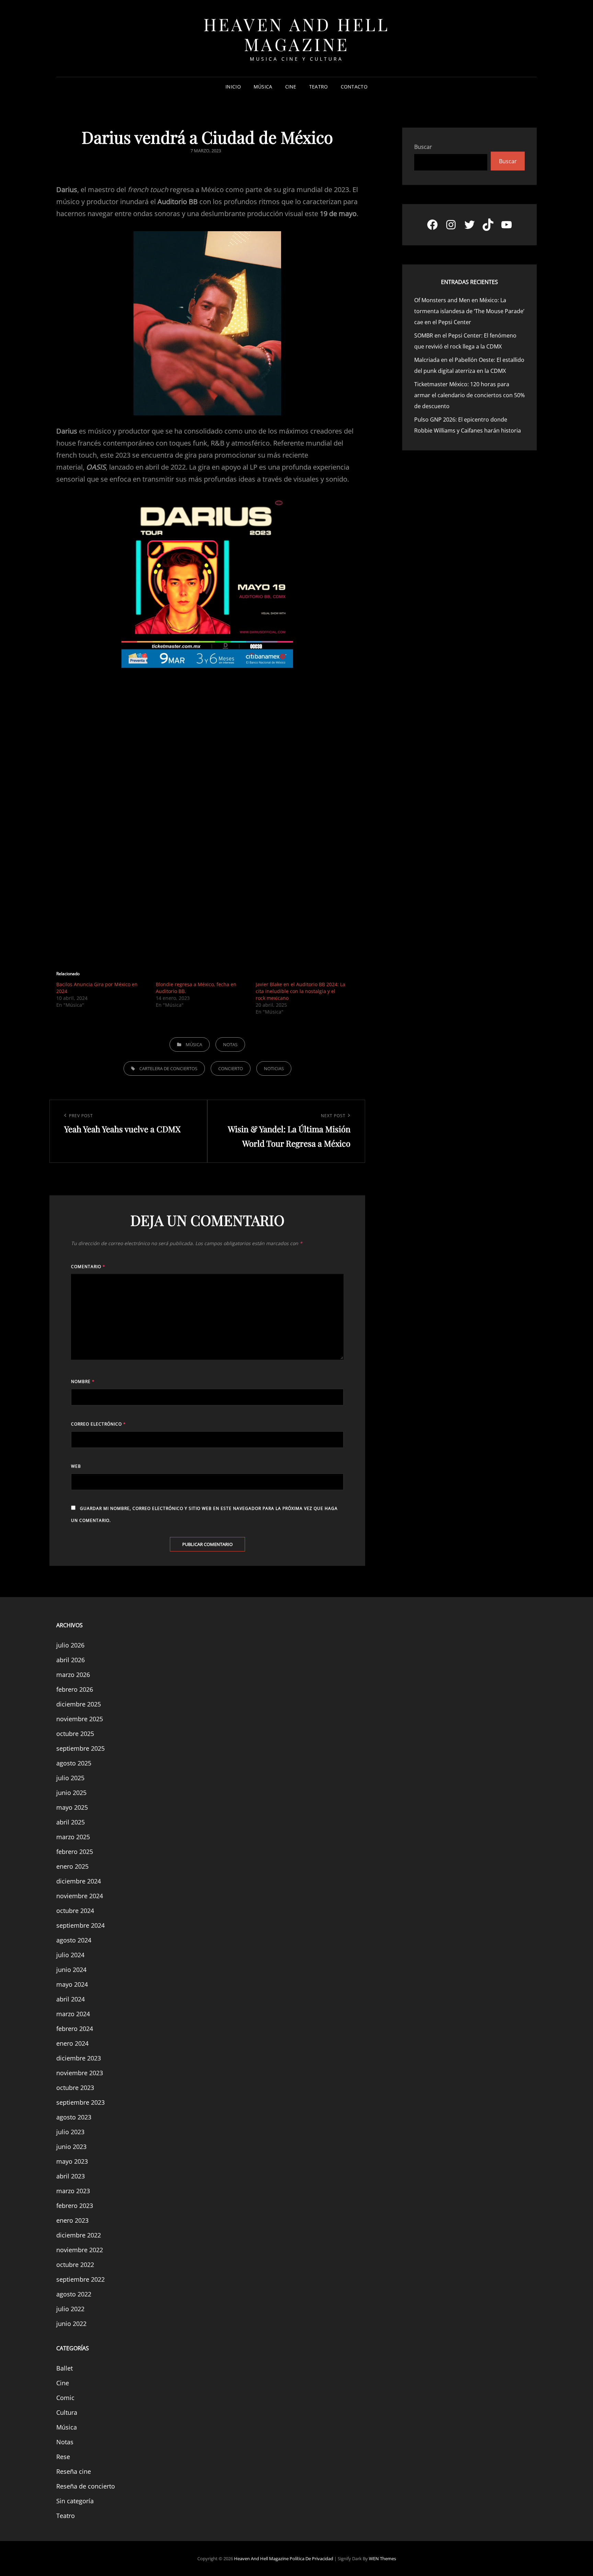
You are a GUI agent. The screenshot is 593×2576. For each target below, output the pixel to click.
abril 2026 (71, 1660)
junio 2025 (71, 1793)
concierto (231, 1068)
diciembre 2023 (79, 2058)
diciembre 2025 (79, 1704)
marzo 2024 (73, 2014)
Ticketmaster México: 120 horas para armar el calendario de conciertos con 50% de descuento (469, 395)
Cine (291, 87)
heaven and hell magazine (297, 34)
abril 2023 (71, 2176)
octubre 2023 (75, 2088)
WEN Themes (382, 2559)
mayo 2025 (72, 1807)
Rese (63, 2457)
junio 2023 (71, 2147)
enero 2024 (72, 2043)
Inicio (233, 87)
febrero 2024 (75, 2029)
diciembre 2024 (79, 1881)
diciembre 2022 (79, 2235)
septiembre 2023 (80, 2102)
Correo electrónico (98, 1424)
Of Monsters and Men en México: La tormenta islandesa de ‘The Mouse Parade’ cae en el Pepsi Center (469, 311)
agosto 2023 (74, 2117)
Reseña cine (74, 2471)
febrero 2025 (75, 1852)
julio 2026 (70, 1645)
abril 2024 (71, 1999)
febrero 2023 (75, 2206)
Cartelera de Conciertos (168, 1068)
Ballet (65, 2368)
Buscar (423, 147)
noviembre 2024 (80, 1896)
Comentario (88, 1267)
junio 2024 (71, 1970)
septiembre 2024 (80, 1925)
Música (263, 87)
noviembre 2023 (80, 2073)
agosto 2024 (74, 1940)
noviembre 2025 (80, 1719)
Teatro (319, 87)
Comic (65, 2398)
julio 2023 (70, 2132)
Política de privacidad (311, 2559)
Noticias (274, 1068)
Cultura (67, 2412)
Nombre (83, 1381)
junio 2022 (71, 2324)
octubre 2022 (75, 2265)
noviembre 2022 (80, 2250)
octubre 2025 (75, 1734)
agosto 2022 (74, 2294)
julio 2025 (70, 1778)
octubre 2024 (75, 1911)
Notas (230, 1044)
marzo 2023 (73, 2191)
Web (76, 1466)
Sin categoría (75, 2501)
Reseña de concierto (86, 2486)
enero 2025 (72, 1866)
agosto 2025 (74, 1763)
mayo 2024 (72, 1984)
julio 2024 (70, 1955)
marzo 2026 (73, 1675)
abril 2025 (71, 1822)
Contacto (354, 87)
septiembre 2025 (80, 1748)
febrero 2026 (75, 1689)
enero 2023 (72, 2220)
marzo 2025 (73, 1837)
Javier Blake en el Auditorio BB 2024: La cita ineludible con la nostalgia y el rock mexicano (300, 991)
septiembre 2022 (80, 2279)
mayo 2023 (72, 2161)
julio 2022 (70, 2309)
